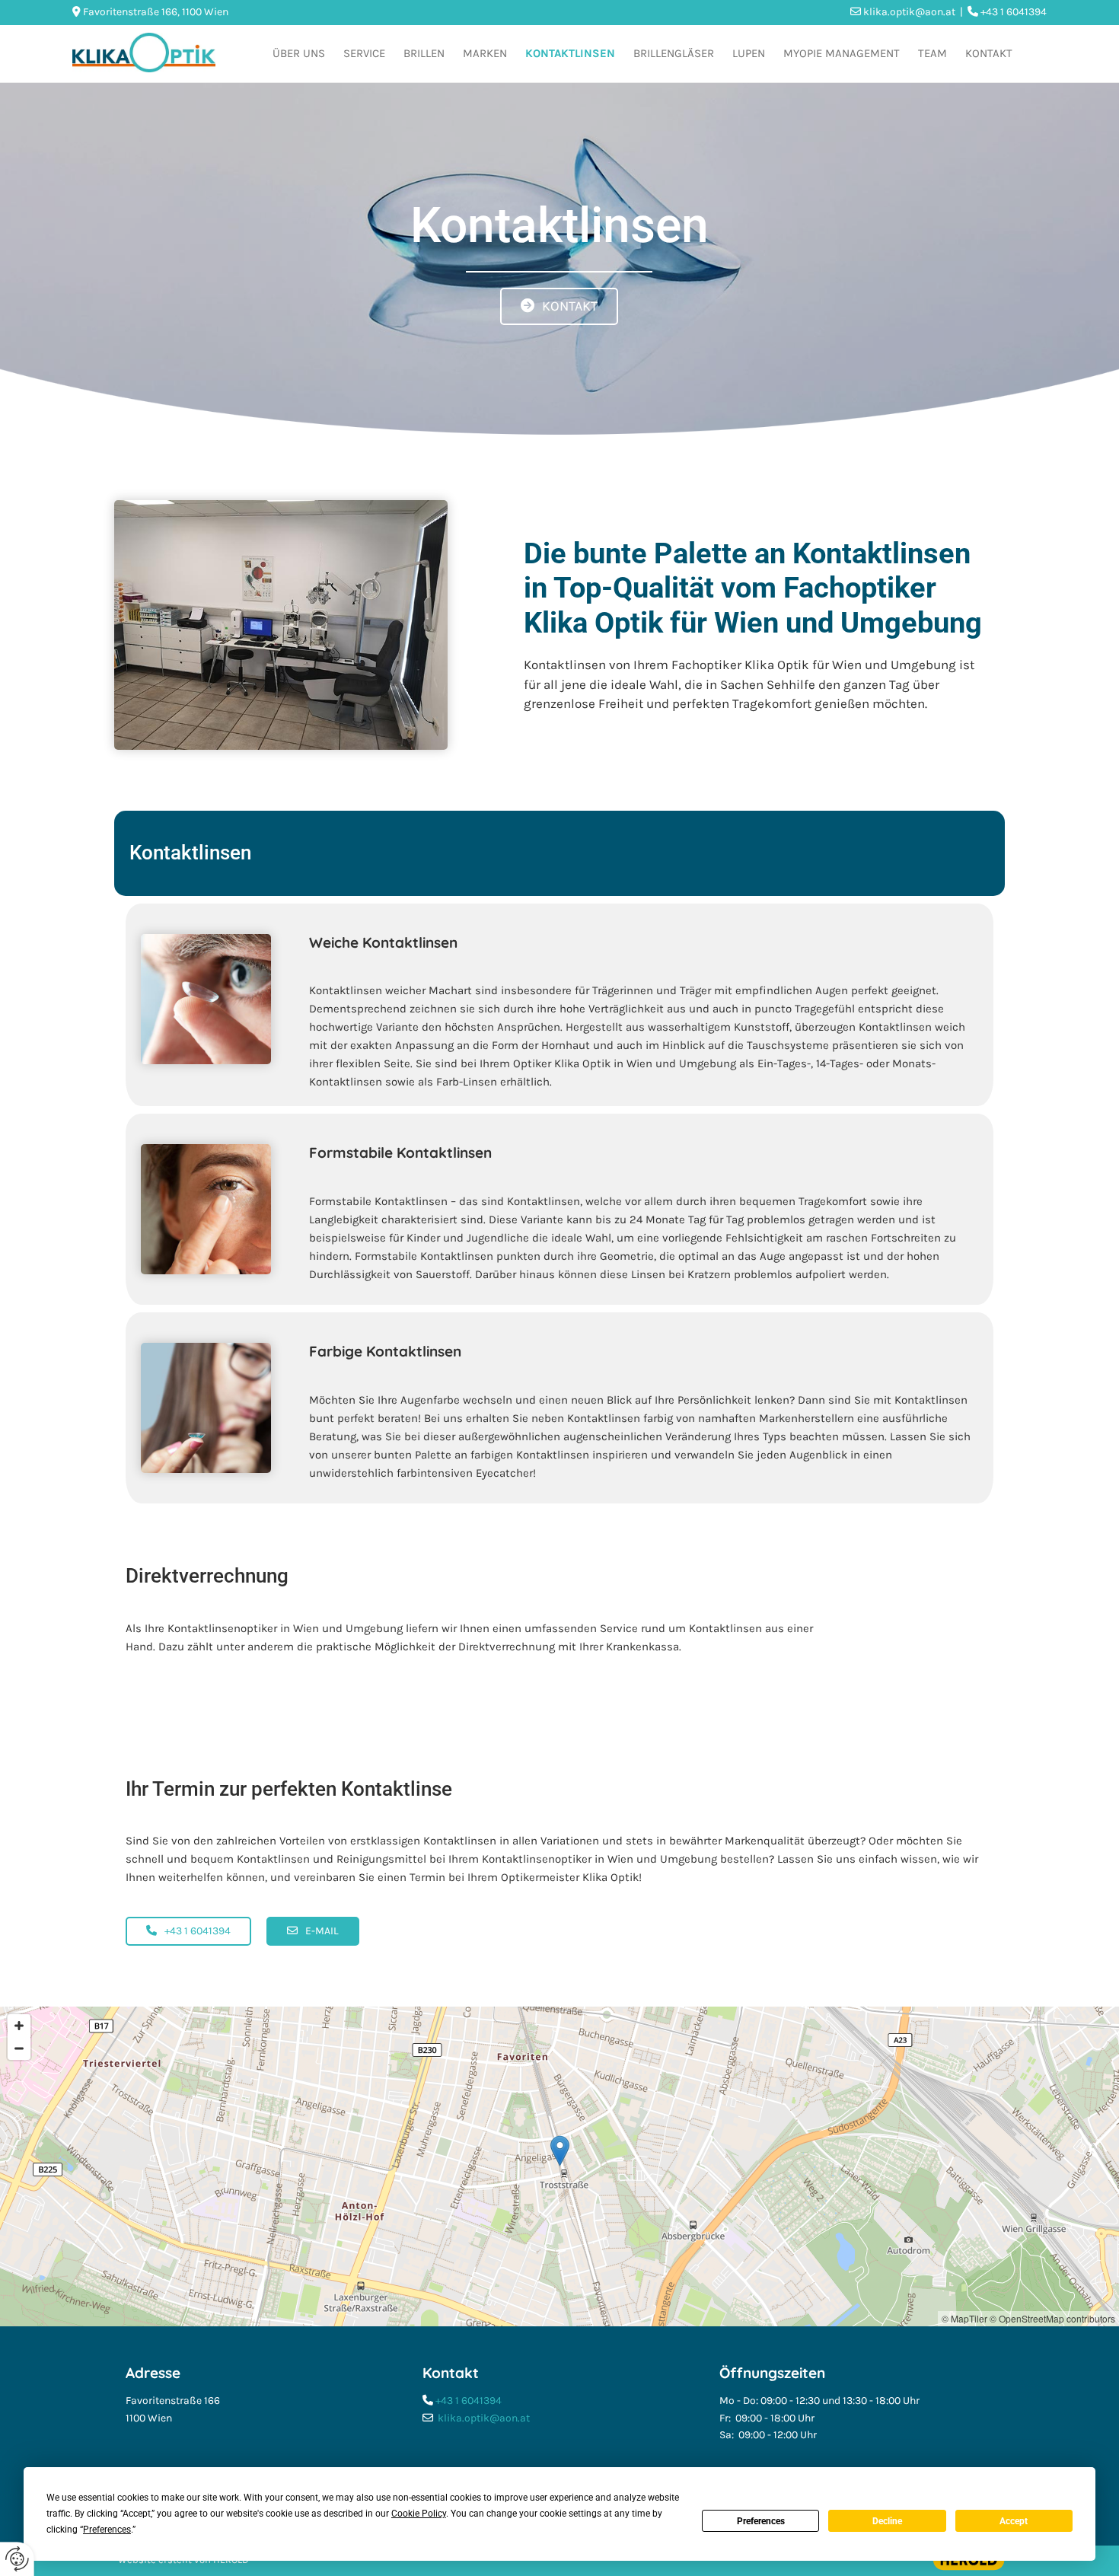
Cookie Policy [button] (419, 2514)
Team (932, 53)
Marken (485, 53)
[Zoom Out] (19, 2048)
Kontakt (989, 53)
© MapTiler (964, 2318)
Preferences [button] (107, 2530)
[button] (559, 307)
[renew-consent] (17, 2559)
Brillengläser (674, 53)
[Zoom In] (19, 2026)
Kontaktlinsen (570, 53)
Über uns (299, 53)
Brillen (424, 53)
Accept (1014, 2521)
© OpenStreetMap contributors (1052, 2318)
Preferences (761, 2521)
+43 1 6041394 (469, 2401)
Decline (887, 2521)
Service (364, 53)
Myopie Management (842, 53)
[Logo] (144, 53)
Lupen (749, 53)
